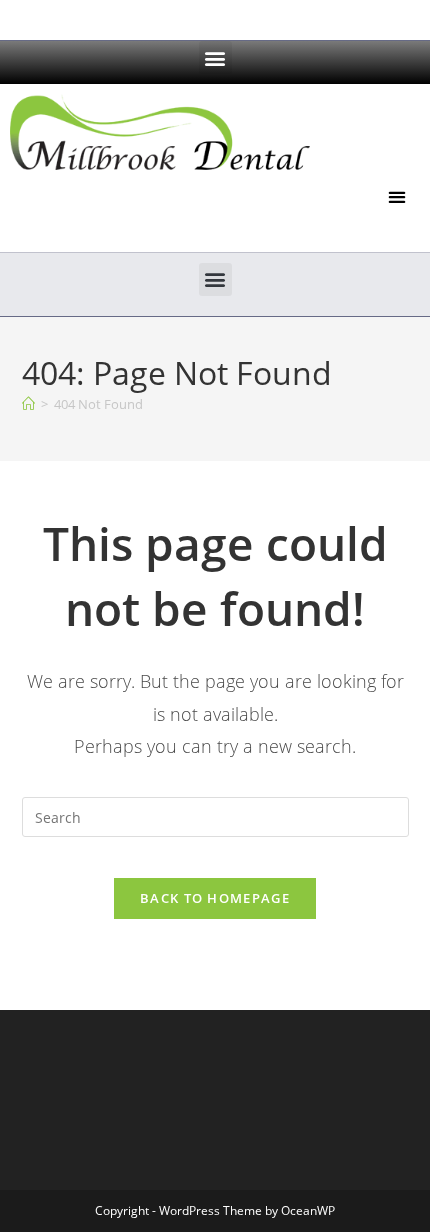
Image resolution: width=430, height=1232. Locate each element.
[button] (215, 57)
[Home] (28, 404)
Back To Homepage (215, 898)
